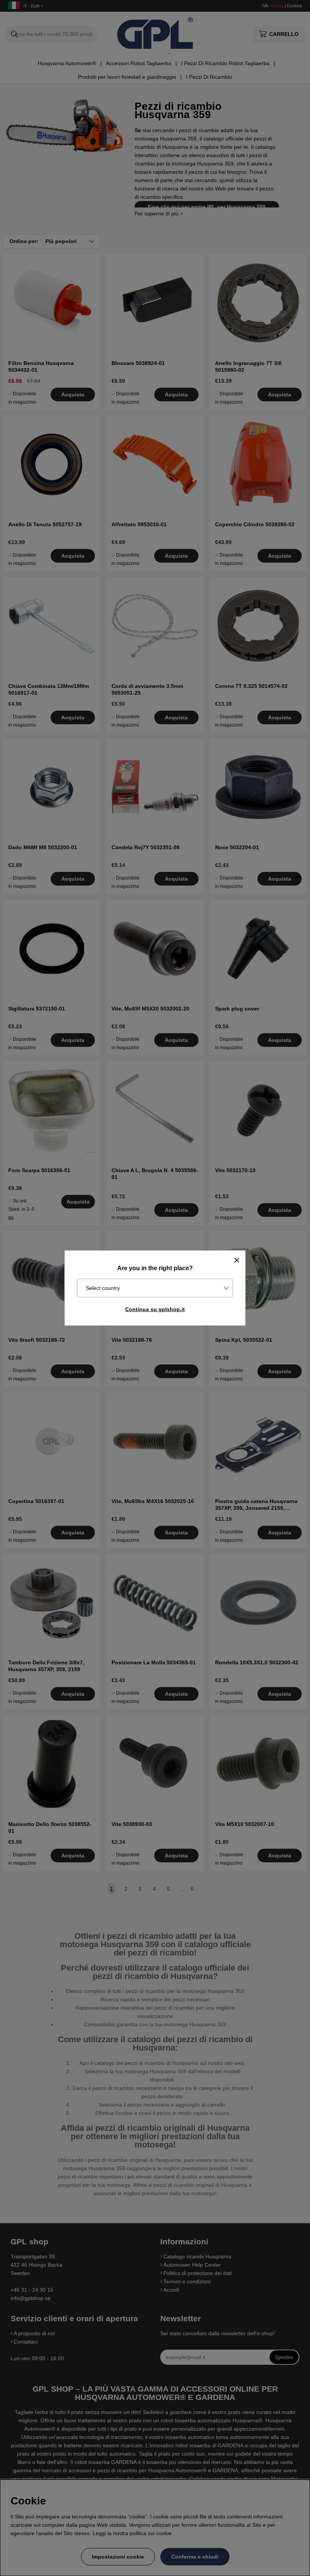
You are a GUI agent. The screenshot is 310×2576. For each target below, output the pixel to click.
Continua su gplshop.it (155, 1309)
